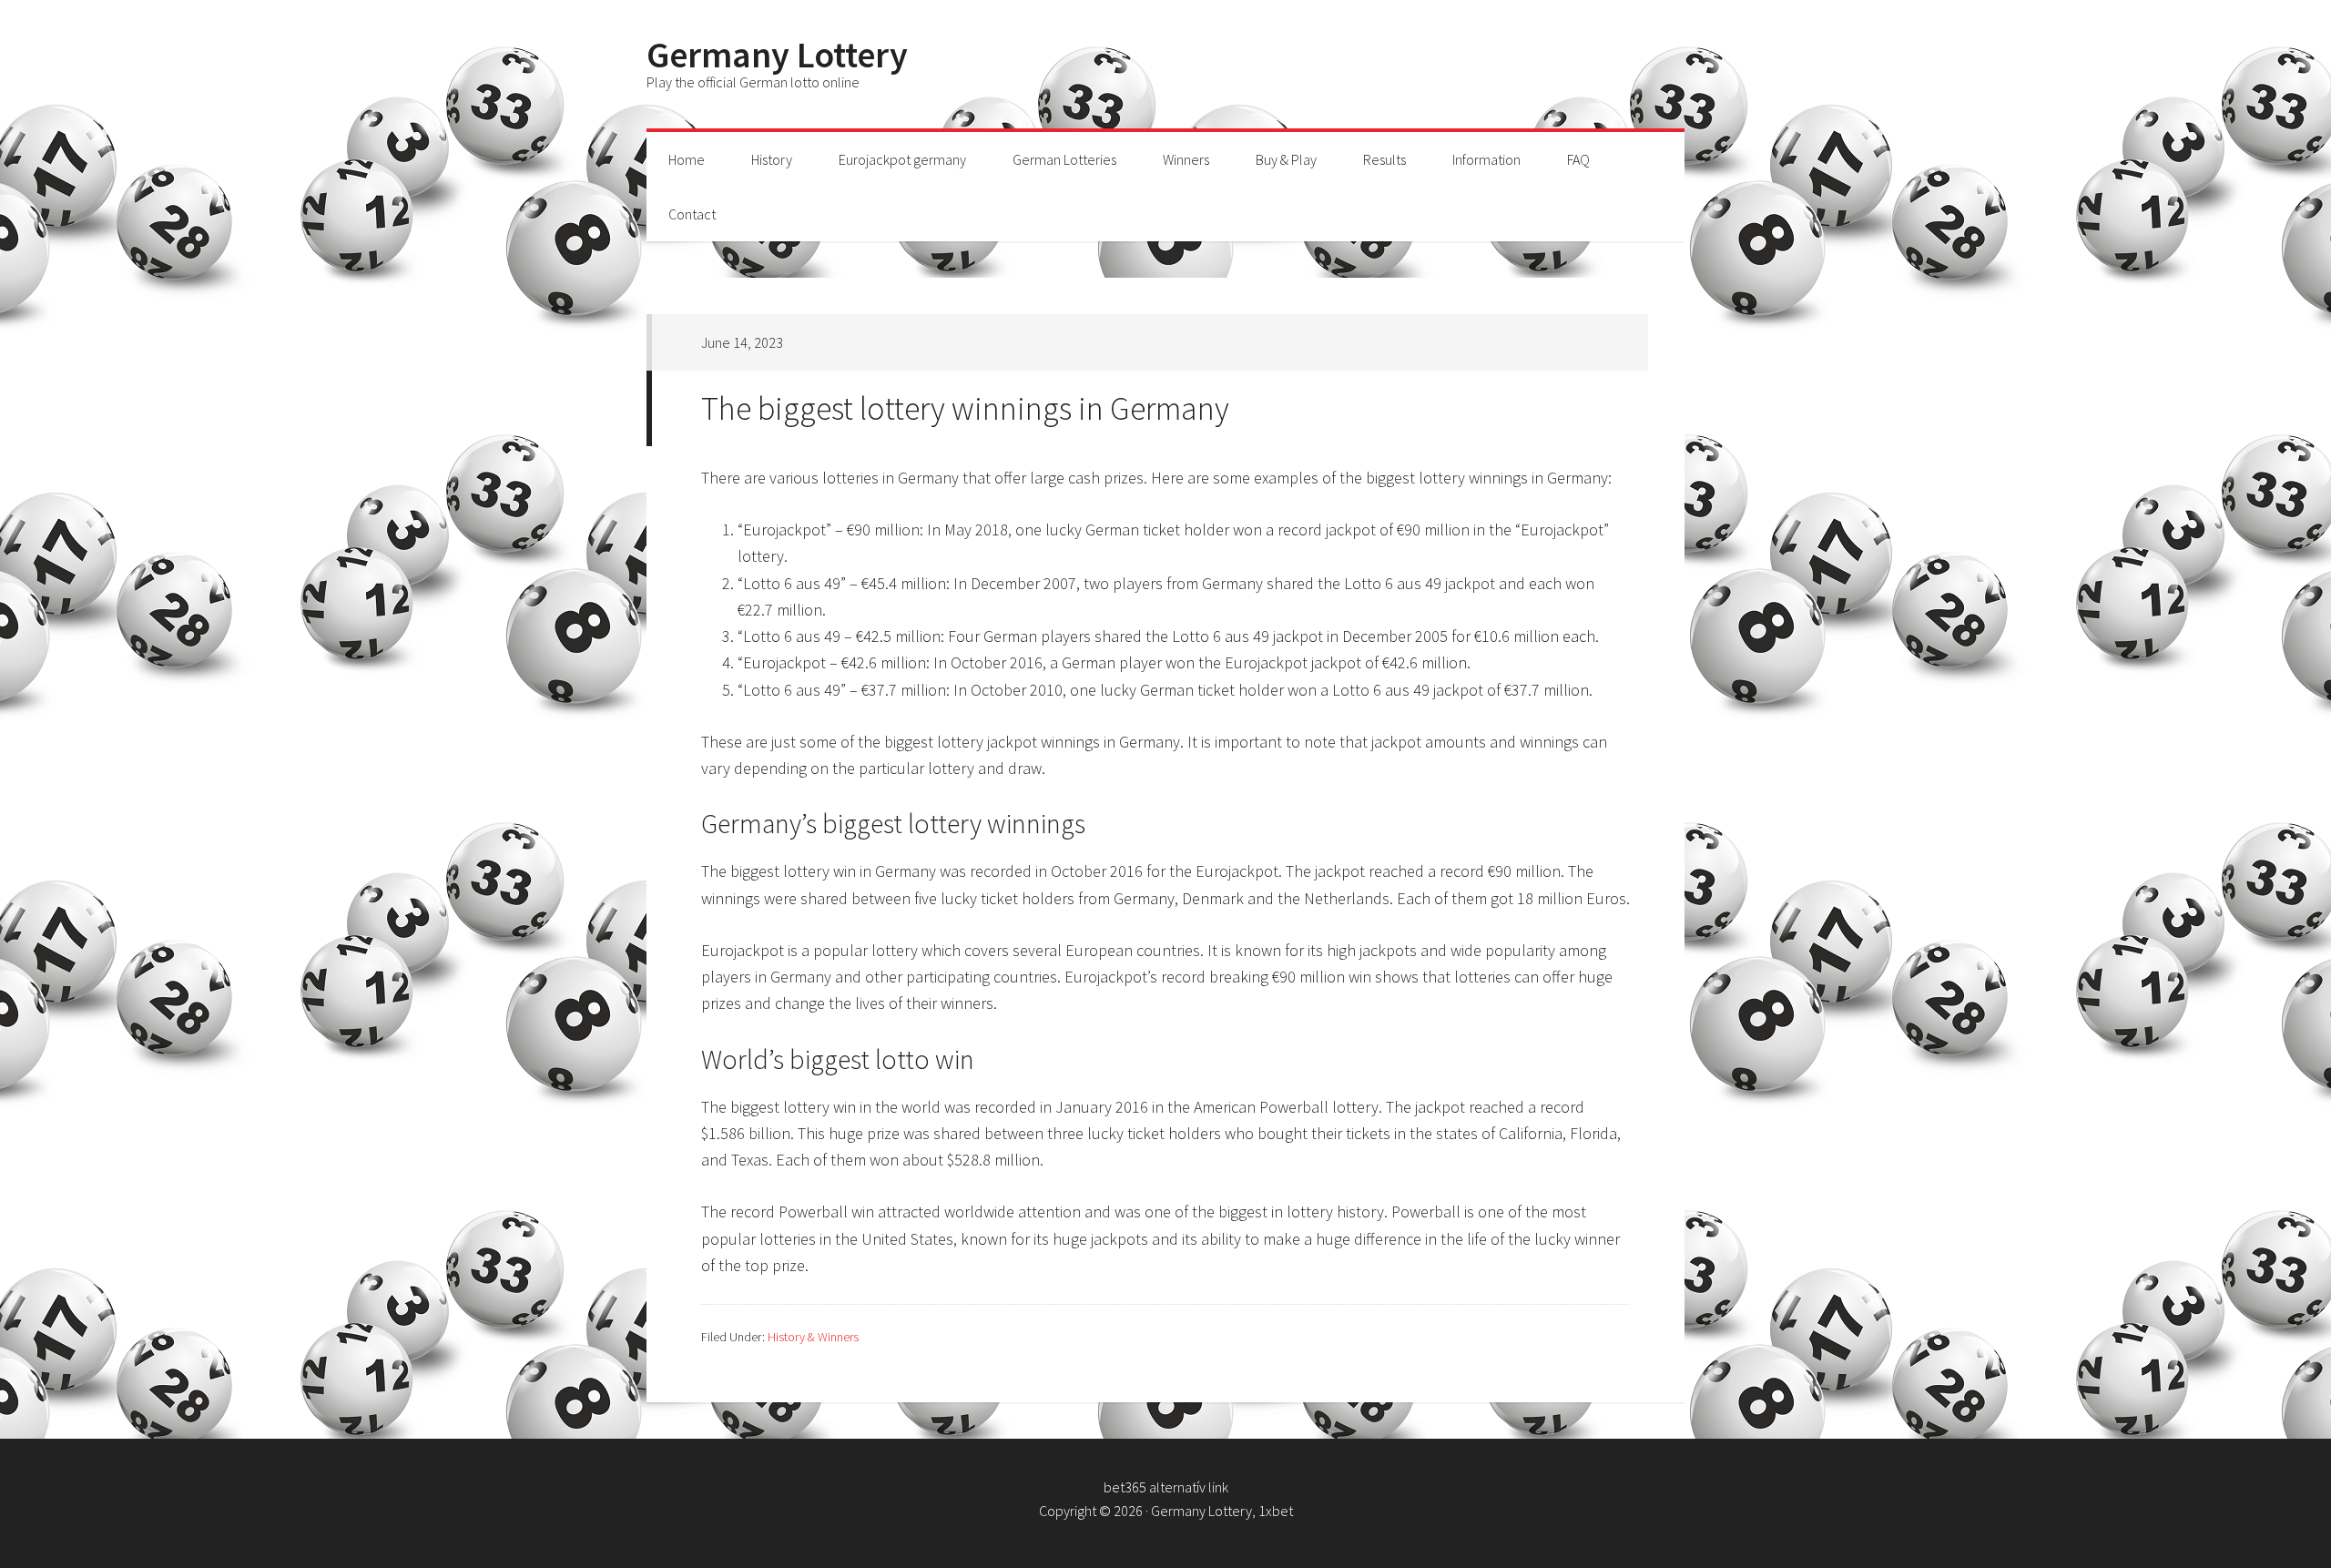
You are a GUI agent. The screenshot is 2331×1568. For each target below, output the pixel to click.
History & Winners (813, 1337)
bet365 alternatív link (1166, 1487)
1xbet (1276, 1511)
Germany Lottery (777, 55)
